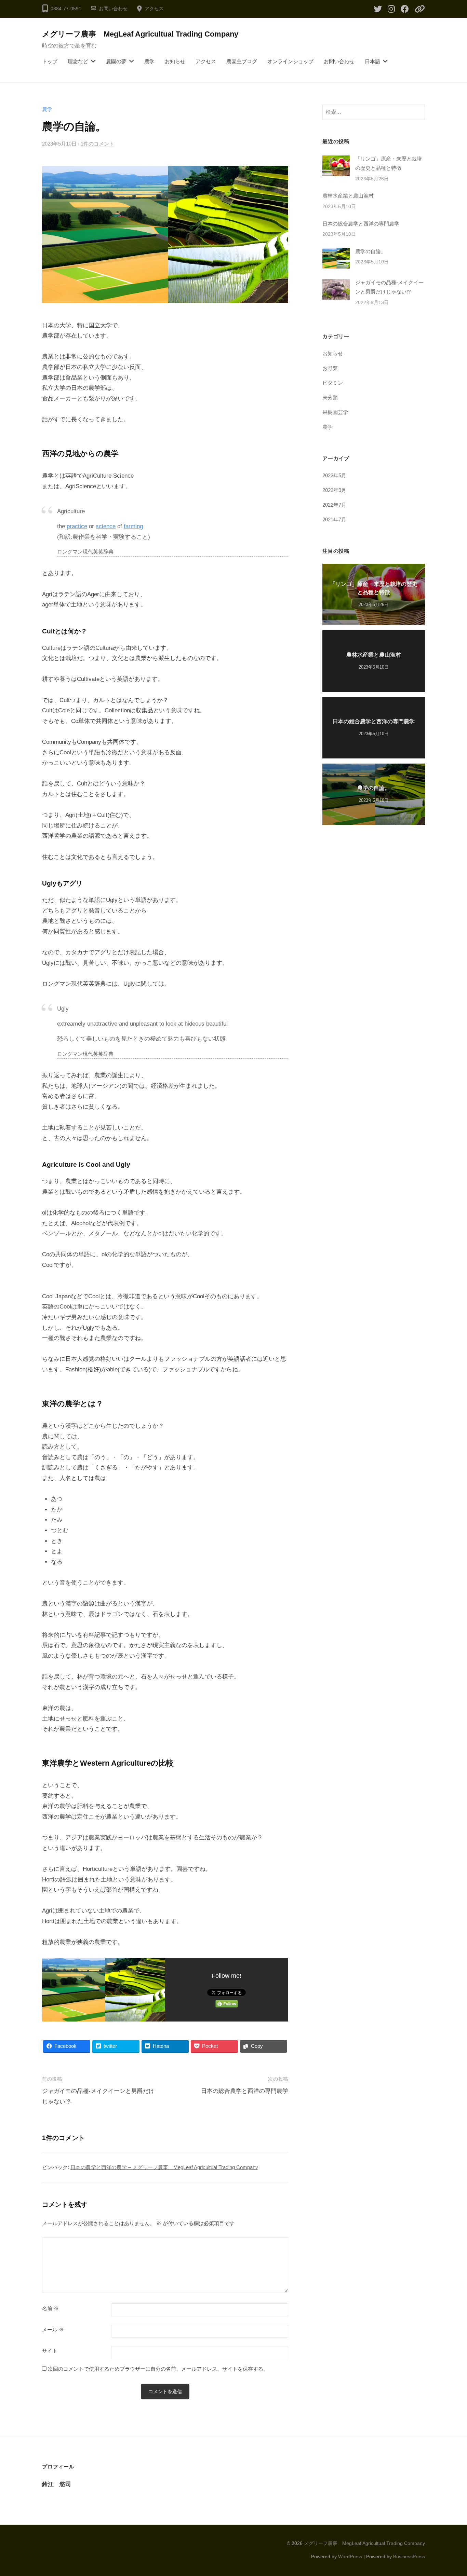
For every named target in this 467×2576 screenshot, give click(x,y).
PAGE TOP (450, 2493)
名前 (50, 2308)
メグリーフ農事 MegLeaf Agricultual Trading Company (140, 34)
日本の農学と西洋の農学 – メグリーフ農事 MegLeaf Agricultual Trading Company (164, 2167)
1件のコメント (97, 144)
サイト (50, 2351)
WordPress (350, 2557)
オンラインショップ (290, 61)
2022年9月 (334, 490)
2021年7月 (334, 519)
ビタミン (333, 383)
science (106, 526)
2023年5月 (334, 475)
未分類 (330, 398)
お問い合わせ (113, 9)
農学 (149, 61)
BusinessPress (409, 2557)
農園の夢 (116, 61)
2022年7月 (334, 505)
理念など (78, 61)
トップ (50, 61)
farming (133, 526)
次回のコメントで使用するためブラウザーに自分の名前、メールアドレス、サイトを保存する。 (158, 2369)
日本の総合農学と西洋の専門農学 (245, 2091)
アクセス (154, 9)
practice (77, 526)
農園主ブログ (242, 61)
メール (53, 2330)
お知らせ (175, 61)
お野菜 (330, 368)
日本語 (372, 61)
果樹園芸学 (335, 412)
